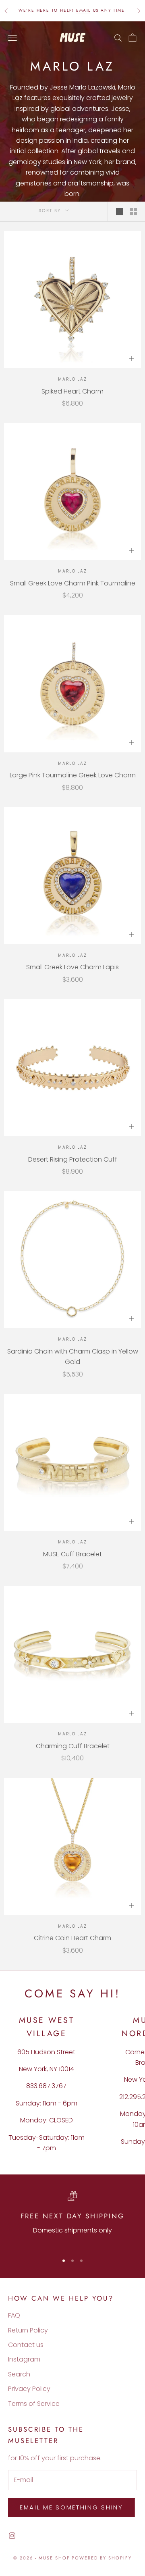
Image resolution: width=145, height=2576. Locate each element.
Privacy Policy (29, 2389)
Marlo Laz (72, 379)
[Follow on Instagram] (12, 2536)
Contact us (26, 2345)
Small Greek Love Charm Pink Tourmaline (73, 583)
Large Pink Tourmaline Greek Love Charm (73, 775)
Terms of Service (34, 2404)
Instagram (24, 2359)
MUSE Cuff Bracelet (72, 1554)
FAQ (14, 2315)
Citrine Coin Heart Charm (72, 1938)
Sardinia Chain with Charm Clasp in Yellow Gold (73, 1357)
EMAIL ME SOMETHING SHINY (71, 2507)
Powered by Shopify (102, 2558)
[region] (72, 2219)
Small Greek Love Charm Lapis (72, 967)
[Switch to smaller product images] (133, 212)
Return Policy (28, 2330)
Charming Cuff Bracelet (73, 1746)
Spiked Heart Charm (72, 391)
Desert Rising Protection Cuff (73, 1159)
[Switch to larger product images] (120, 212)
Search (19, 2374)
